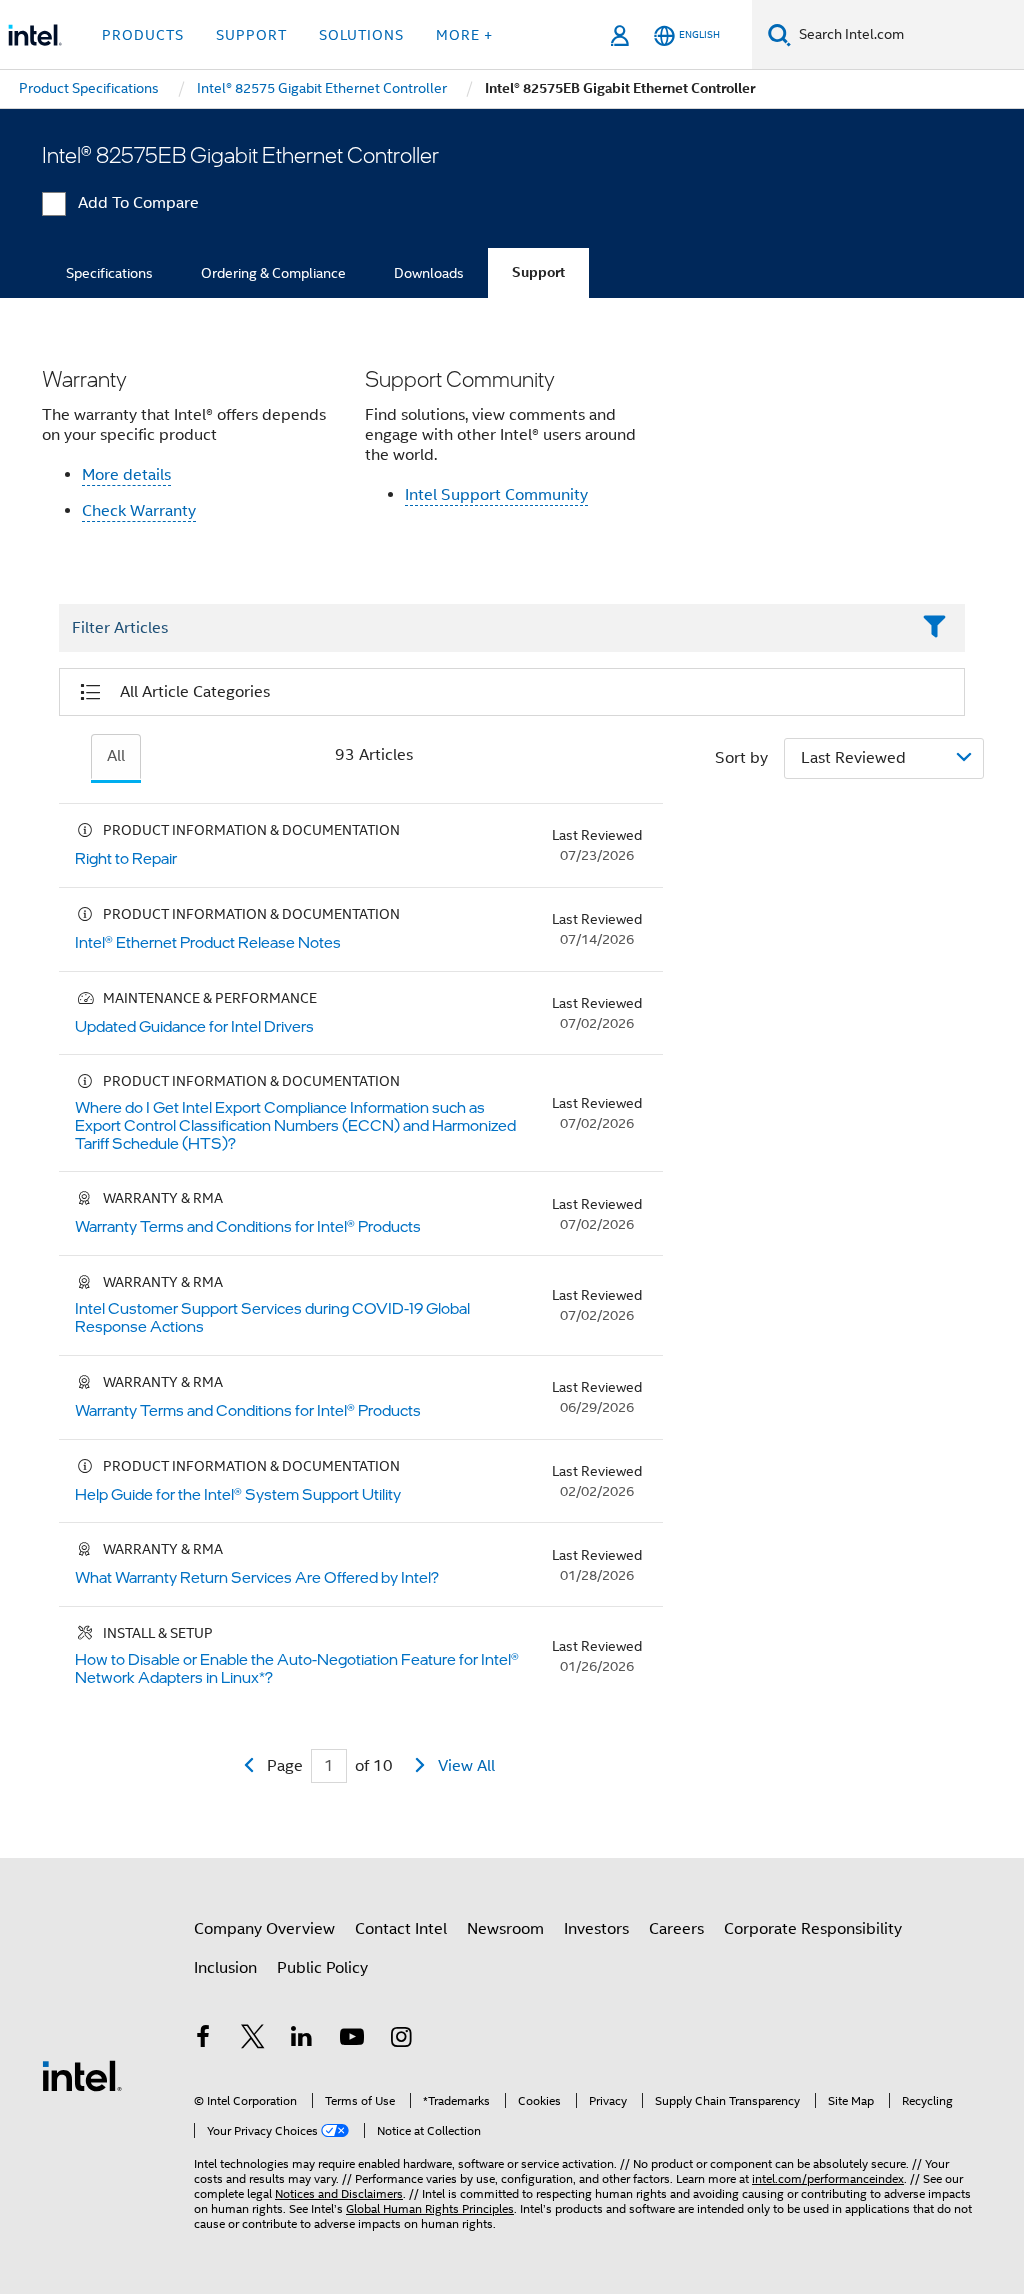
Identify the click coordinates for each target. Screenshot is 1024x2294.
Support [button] (251, 35)
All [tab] (116, 756)
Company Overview (264, 1929)
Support (538, 272)
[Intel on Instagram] (401, 2040)
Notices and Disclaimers (339, 2193)
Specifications (109, 273)
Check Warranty (139, 511)
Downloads (429, 273)
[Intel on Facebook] (203, 2040)
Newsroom (505, 1929)
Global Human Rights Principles (430, 2208)
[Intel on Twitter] (253, 2040)
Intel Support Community (496, 495)
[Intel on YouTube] (352, 2040)
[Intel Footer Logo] (82, 2075)
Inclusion (225, 1968)
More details (126, 475)
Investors (596, 1929)
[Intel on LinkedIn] (302, 2040)
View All (466, 1766)
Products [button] (143, 35)
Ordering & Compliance (273, 273)
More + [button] (464, 35)
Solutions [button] (361, 35)
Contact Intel (401, 1929)
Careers (676, 1929)
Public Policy (322, 1968)
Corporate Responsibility (813, 1929)
